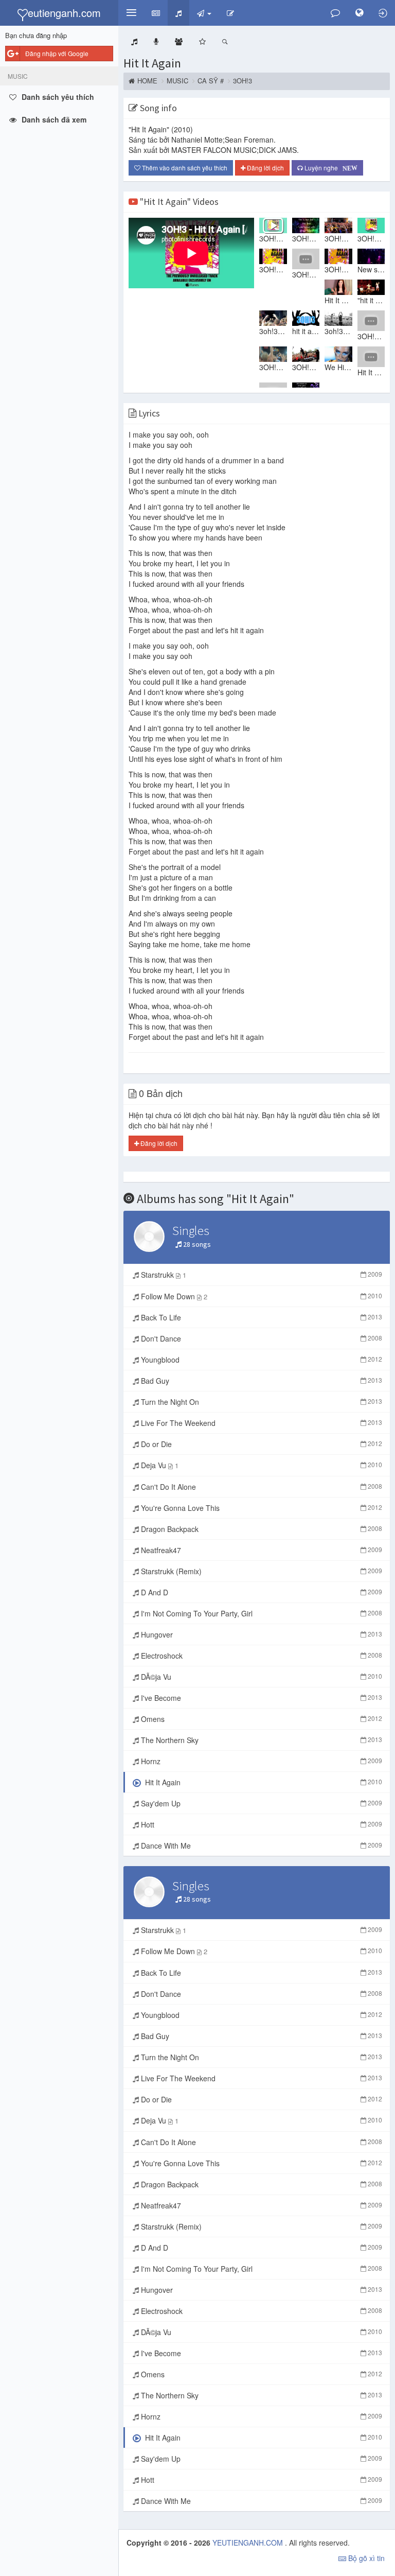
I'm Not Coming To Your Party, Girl (261, 1613)
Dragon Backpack (261, 1529)
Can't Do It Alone (261, 1487)
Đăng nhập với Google (57, 53)
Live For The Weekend (261, 1423)
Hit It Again (152, 63)
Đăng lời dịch (265, 168)
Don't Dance (261, 1338)
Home (147, 81)
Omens (261, 1719)
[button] (131, 13)
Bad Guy (261, 1381)
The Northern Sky (261, 1740)
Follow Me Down (261, 1296)
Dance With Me (261, 1846)
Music (177, 81)
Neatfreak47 (261, 1550)
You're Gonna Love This (261, 1508)
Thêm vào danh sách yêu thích (184, 168)
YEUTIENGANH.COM (249, 2543)
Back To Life (261, 1317)
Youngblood (261, 1360)
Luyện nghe (329, 168)
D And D (261, 1592)
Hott (261, 1824)
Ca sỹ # (211, 81)
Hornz (261, 1761)
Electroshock (261, 1656)
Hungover (261, 1634)
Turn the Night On (261, 1402)
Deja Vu (261, 1465)
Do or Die (261, 1444)
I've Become (261, 1698)
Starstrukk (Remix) (261, 1571)
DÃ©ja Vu (261, 1677)
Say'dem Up (261, 1803)
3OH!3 (243, 81)
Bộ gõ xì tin (365, 2558)
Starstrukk (261, 1275)
